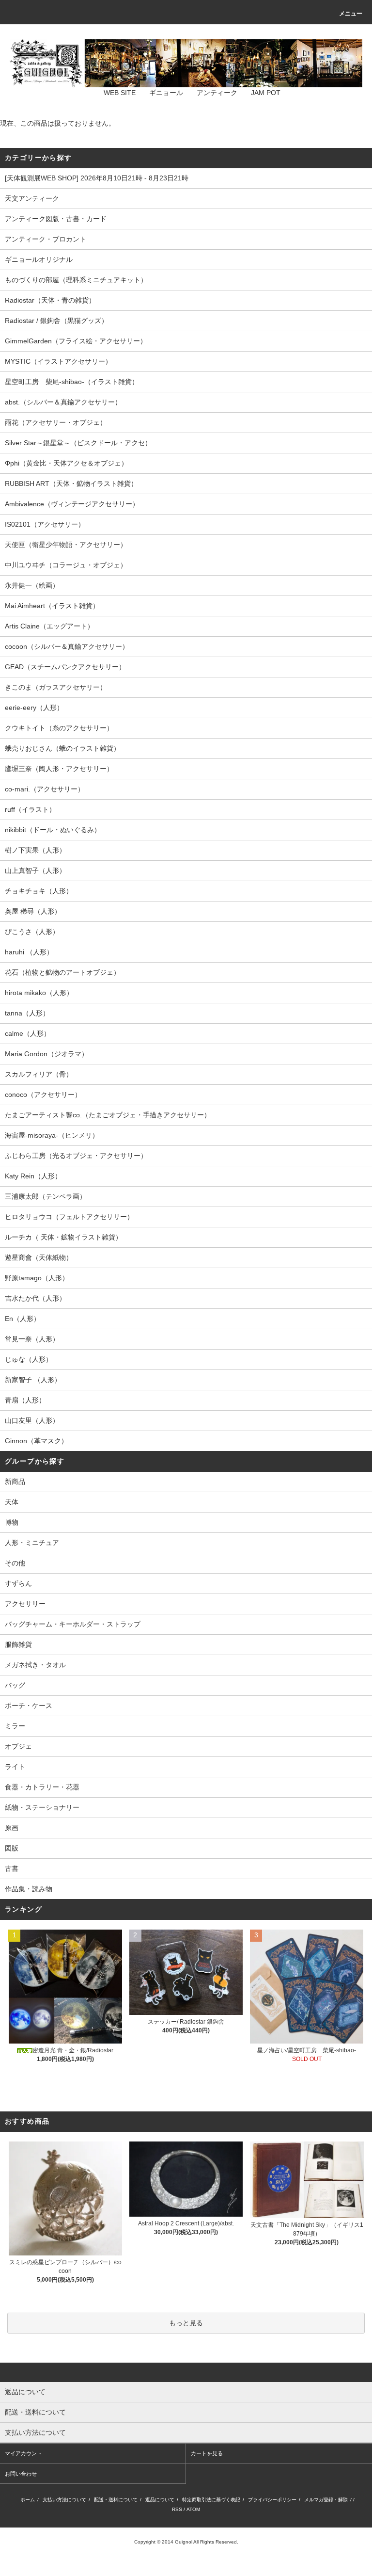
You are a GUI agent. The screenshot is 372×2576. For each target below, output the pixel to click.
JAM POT (266, 93)
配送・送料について (116, 2500)
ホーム (28, 2500)
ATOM (193, 2509)
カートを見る (207, 2453)
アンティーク (217, 93)
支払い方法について (64, 2500)
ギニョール (166, 93)
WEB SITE (120, 93)
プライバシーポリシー (272, 2500)
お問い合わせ (21, 2474)
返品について (160, 2500)
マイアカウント (23, 2453)
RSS (177, 2509)
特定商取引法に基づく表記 (211, 2500)
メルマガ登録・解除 (326, 2500)
